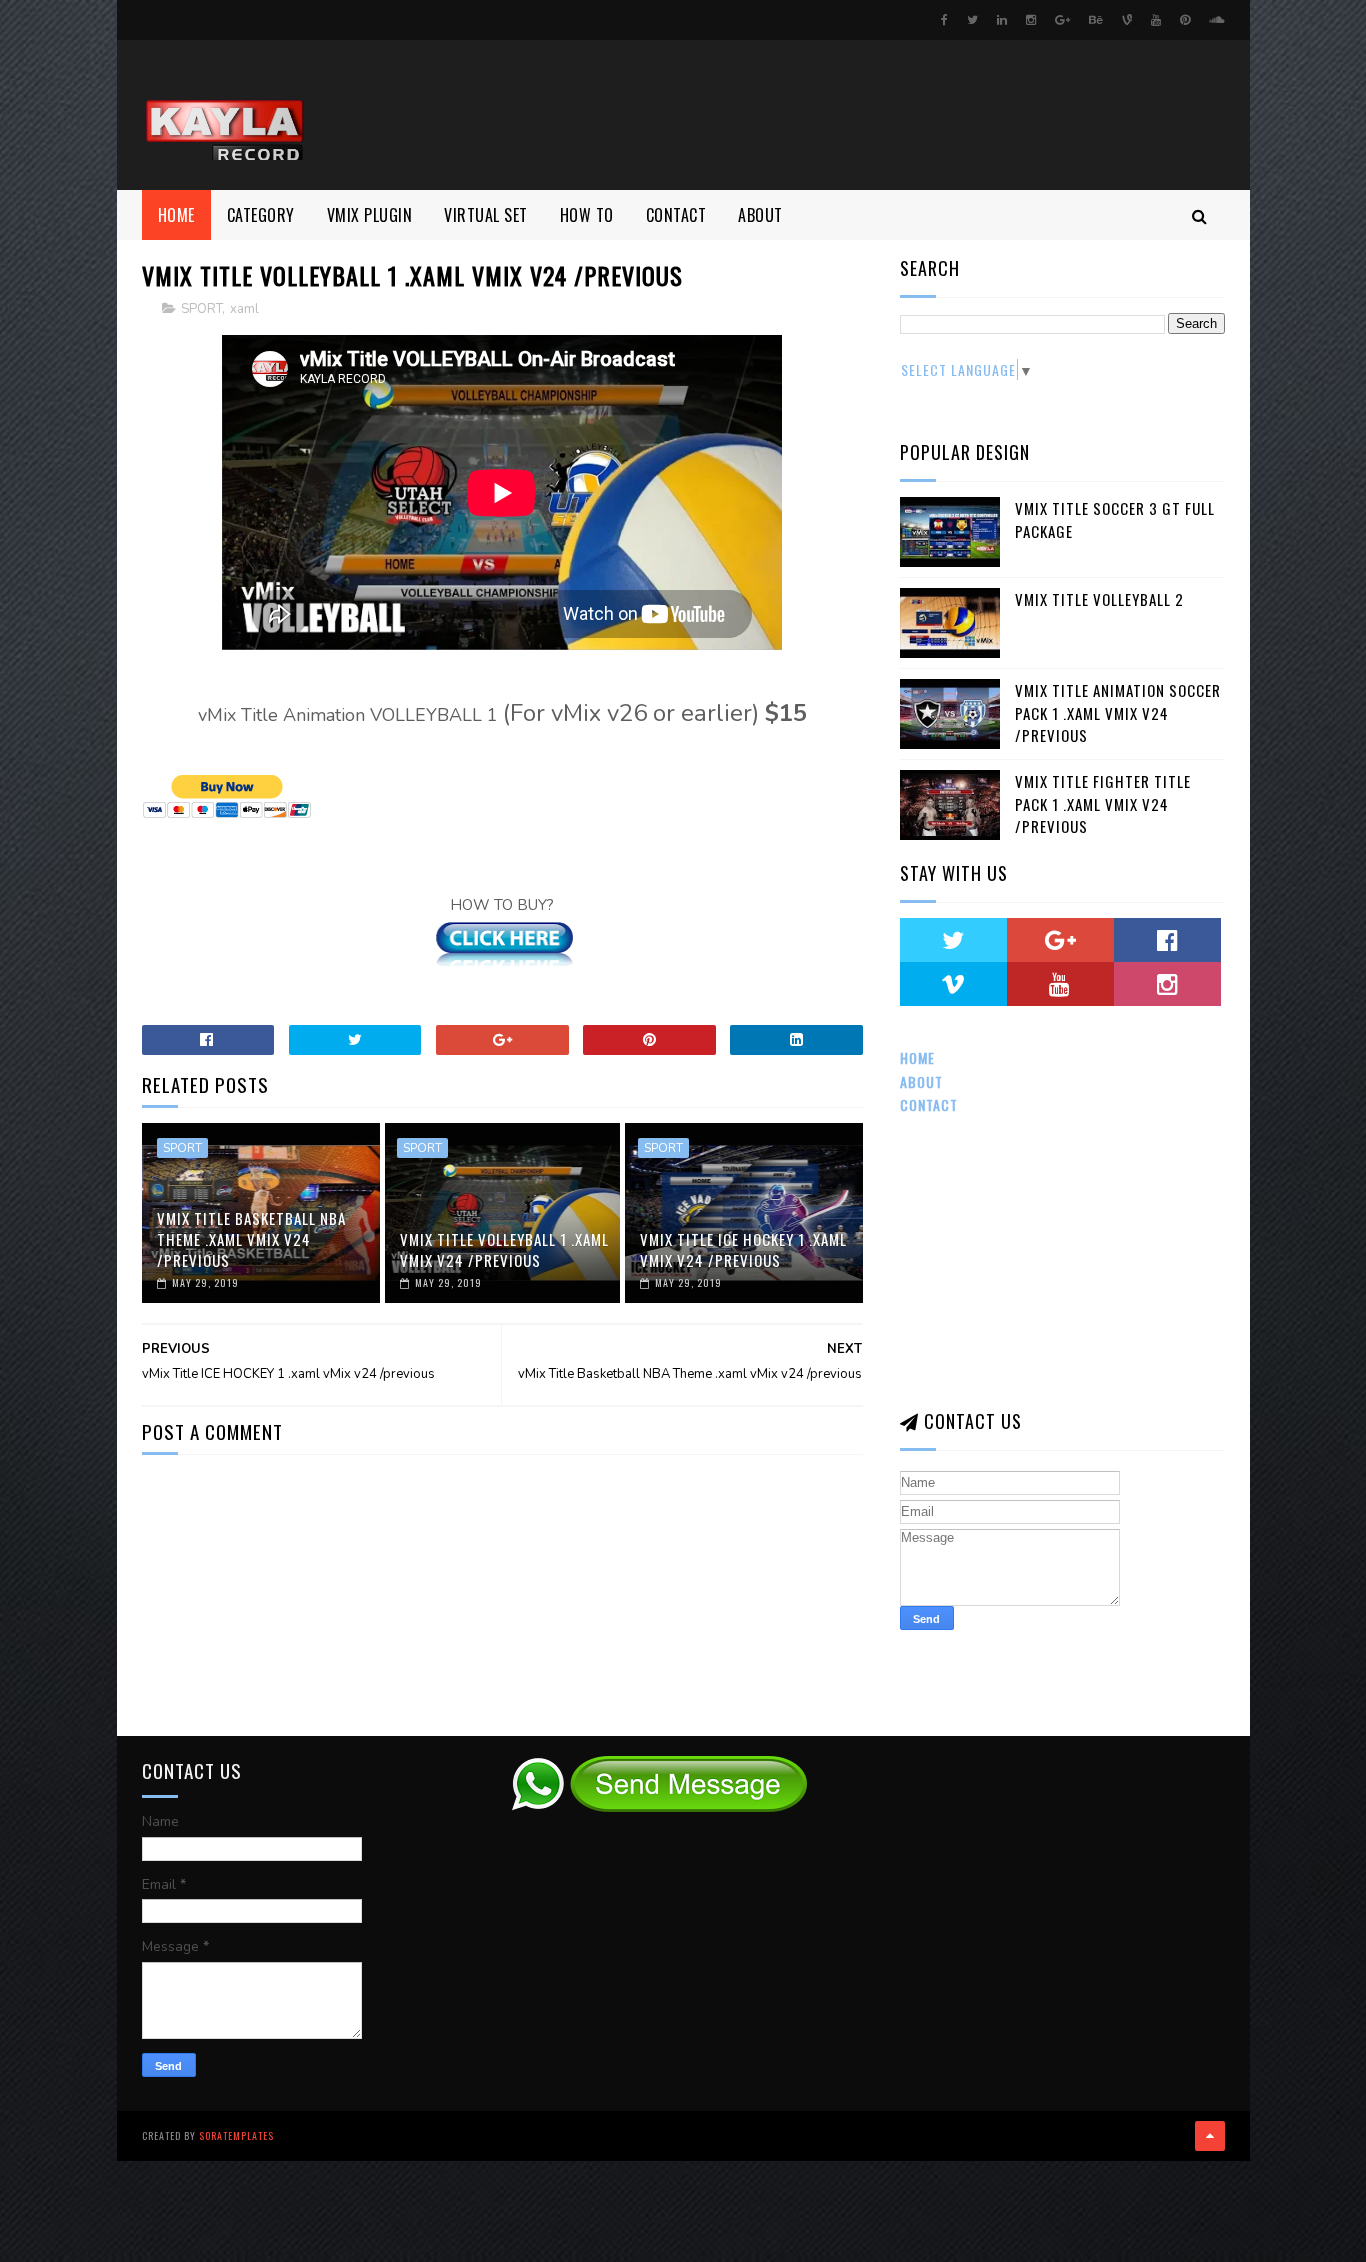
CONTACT (676, 215)
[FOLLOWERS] (953, 984)
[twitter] (972, 20)
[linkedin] (1002, 20)
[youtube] (1156, 20)
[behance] (1096, 20)
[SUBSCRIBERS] (1060, 984)
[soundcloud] (1216, 20)
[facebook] (944, 20)
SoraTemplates (236, 2135)
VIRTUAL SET (486, 215)
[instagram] (1031, 20)
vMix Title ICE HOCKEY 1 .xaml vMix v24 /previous (743, 1249)
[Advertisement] (861, 115)
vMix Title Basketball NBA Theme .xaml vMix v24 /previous (251, 1239)
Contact (929, 1104)
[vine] (1127, 20)
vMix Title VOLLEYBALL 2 (1099, 599)
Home (176, 215)
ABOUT (760, 215)
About (921, 1081)
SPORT (201, 309)
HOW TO (587, 215)
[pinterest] (1185, 20)
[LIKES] (1167, 940)
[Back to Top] (1210, 2136)
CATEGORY (261, 215)
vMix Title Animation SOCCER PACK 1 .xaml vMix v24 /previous (1118, 712)
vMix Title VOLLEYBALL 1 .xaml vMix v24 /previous (504, 1249)
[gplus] (1062, 20)
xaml (244, 309)
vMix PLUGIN (370, 215)
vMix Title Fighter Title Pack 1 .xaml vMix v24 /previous (1103, 803)
